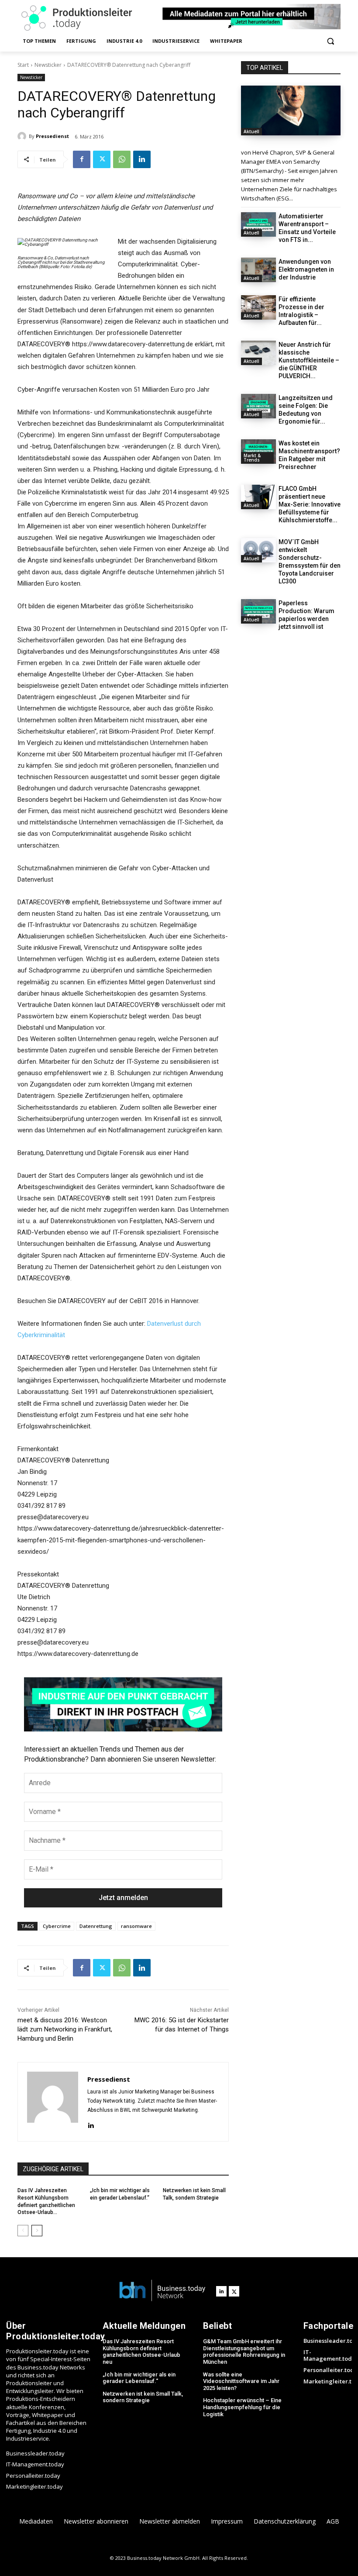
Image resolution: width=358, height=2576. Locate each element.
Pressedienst (52, 136)
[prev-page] (23, 2231)
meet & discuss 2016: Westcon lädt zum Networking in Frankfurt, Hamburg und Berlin (65, 2029)
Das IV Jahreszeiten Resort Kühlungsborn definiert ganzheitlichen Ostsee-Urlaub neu (141, 2352)
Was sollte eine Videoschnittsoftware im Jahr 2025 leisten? (241, 2381)
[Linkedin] (142, 159)
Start (23, 65)
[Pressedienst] (23, 136)
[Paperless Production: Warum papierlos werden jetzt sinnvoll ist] (258, 611)
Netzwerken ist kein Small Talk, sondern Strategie (143, 2397)
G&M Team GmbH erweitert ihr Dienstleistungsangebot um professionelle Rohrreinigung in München (244, 2352)
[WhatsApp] (122, 159)
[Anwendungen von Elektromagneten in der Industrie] (258, 270)
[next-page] (37, 2231)
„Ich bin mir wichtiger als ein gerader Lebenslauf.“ (139, 2378)
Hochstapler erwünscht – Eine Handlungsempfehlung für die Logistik (242, 2407)
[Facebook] (82, 159)
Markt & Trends (252, 458)
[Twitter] (102, 159)
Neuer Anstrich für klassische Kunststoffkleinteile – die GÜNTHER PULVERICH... (309, 360)
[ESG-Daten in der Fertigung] (291, 110)
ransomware (136, 1926)
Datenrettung (96, 1926)
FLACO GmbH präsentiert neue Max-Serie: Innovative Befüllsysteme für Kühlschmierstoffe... (310, 504)
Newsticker (48, 65)
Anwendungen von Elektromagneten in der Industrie (306, 269)
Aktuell (251, 131)
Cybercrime (57, 1926)
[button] (330, 41)
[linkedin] (91, 2124)
